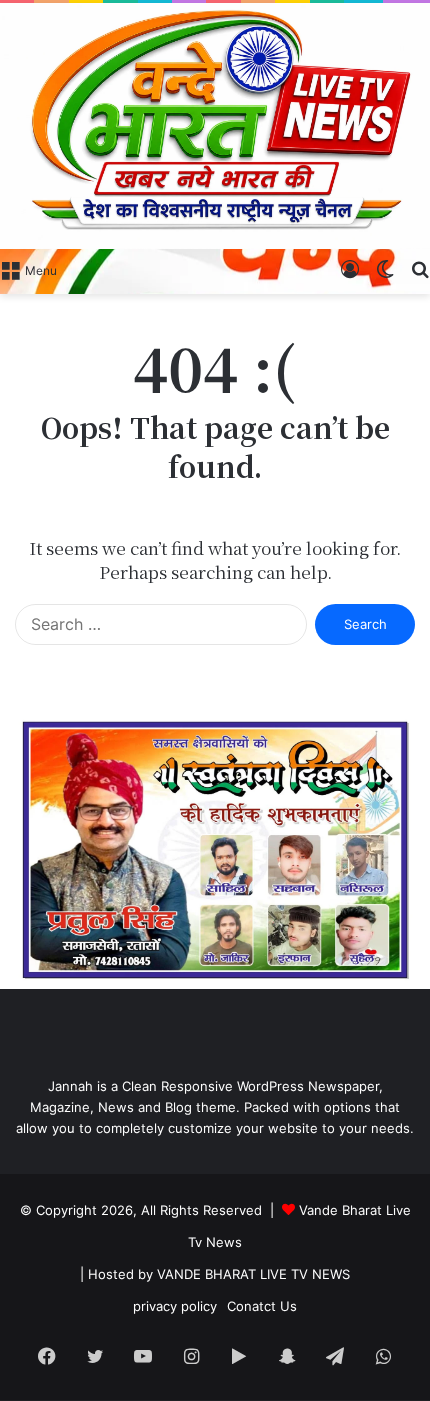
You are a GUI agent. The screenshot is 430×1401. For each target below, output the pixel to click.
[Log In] (350, 269)
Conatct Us (262, 1306)
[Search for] (420, 269)
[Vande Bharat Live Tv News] (215, 126)
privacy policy (175, 1306)
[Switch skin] (385, 269)
